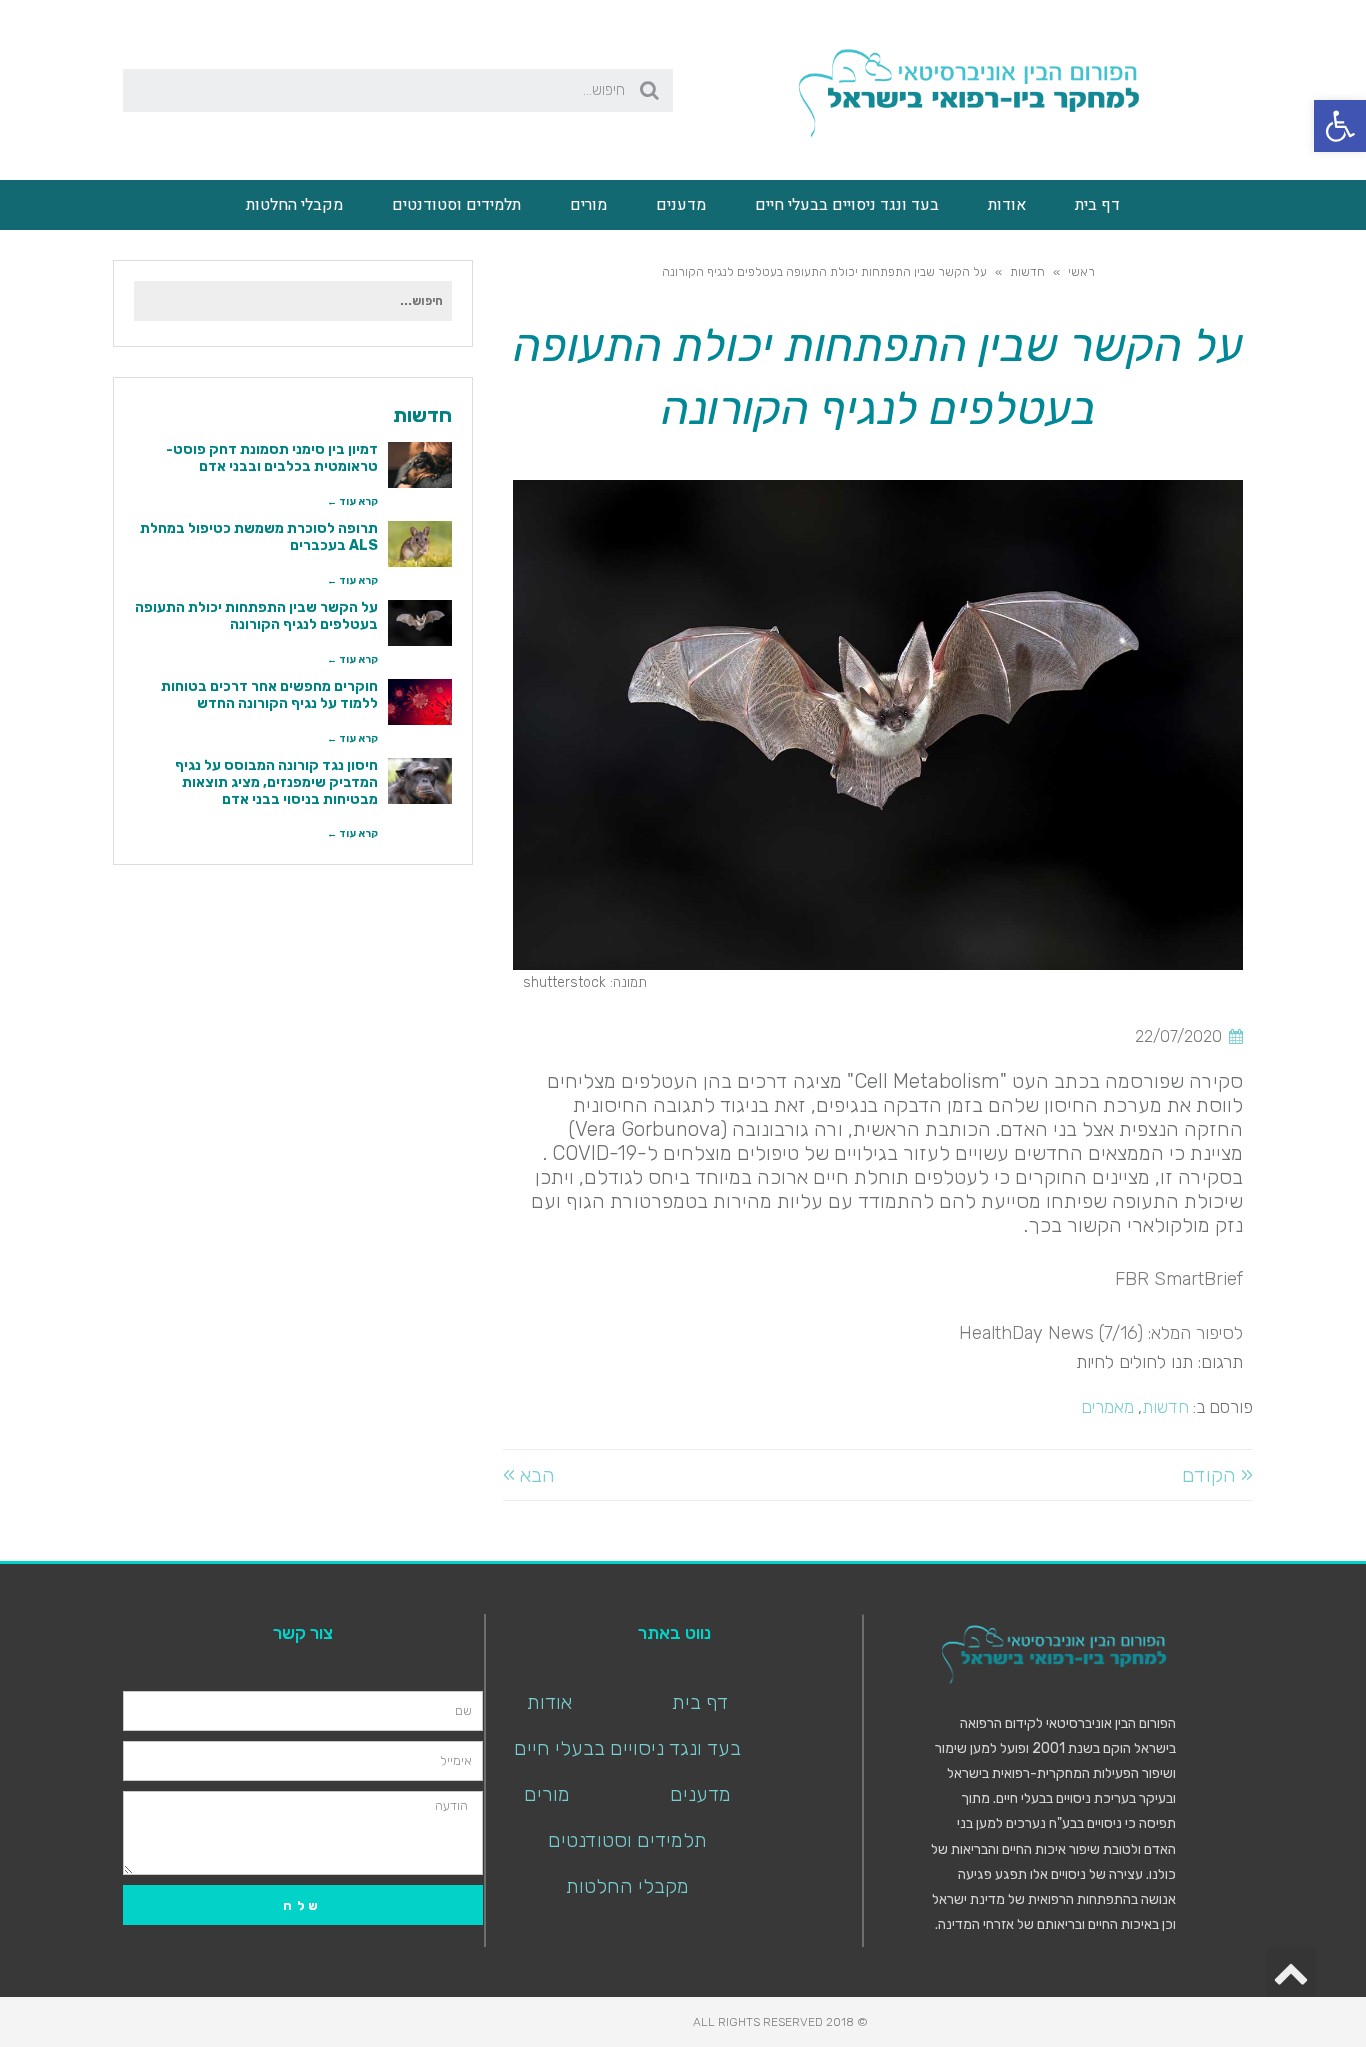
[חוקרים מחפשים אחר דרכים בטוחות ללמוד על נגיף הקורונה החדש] (420, 702)
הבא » (529, 1475)
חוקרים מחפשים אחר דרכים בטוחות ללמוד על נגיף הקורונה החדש (269, 695)
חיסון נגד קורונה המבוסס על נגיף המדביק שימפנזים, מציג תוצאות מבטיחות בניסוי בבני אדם (276, 782)
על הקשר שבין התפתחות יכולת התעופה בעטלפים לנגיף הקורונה (256, 616)
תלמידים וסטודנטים (456, 205)
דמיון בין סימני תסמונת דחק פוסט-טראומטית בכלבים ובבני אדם (272, 458)
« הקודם (1217, 1475)
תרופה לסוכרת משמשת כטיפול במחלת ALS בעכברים (259, 537)
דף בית (1097, 205)
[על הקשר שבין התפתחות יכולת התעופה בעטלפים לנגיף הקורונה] (420, 623)
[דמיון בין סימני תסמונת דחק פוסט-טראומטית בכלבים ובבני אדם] (420, 465)
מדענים (681, 205)
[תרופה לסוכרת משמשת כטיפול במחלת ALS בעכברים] (420, 544)
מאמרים (1107, 1407)
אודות (1007, 205)
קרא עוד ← (352, 501)
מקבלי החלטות (294, 205)
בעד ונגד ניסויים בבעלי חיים (847, 205)
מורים (588, 205)
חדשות (1027, 272)
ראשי (1081, 272)
